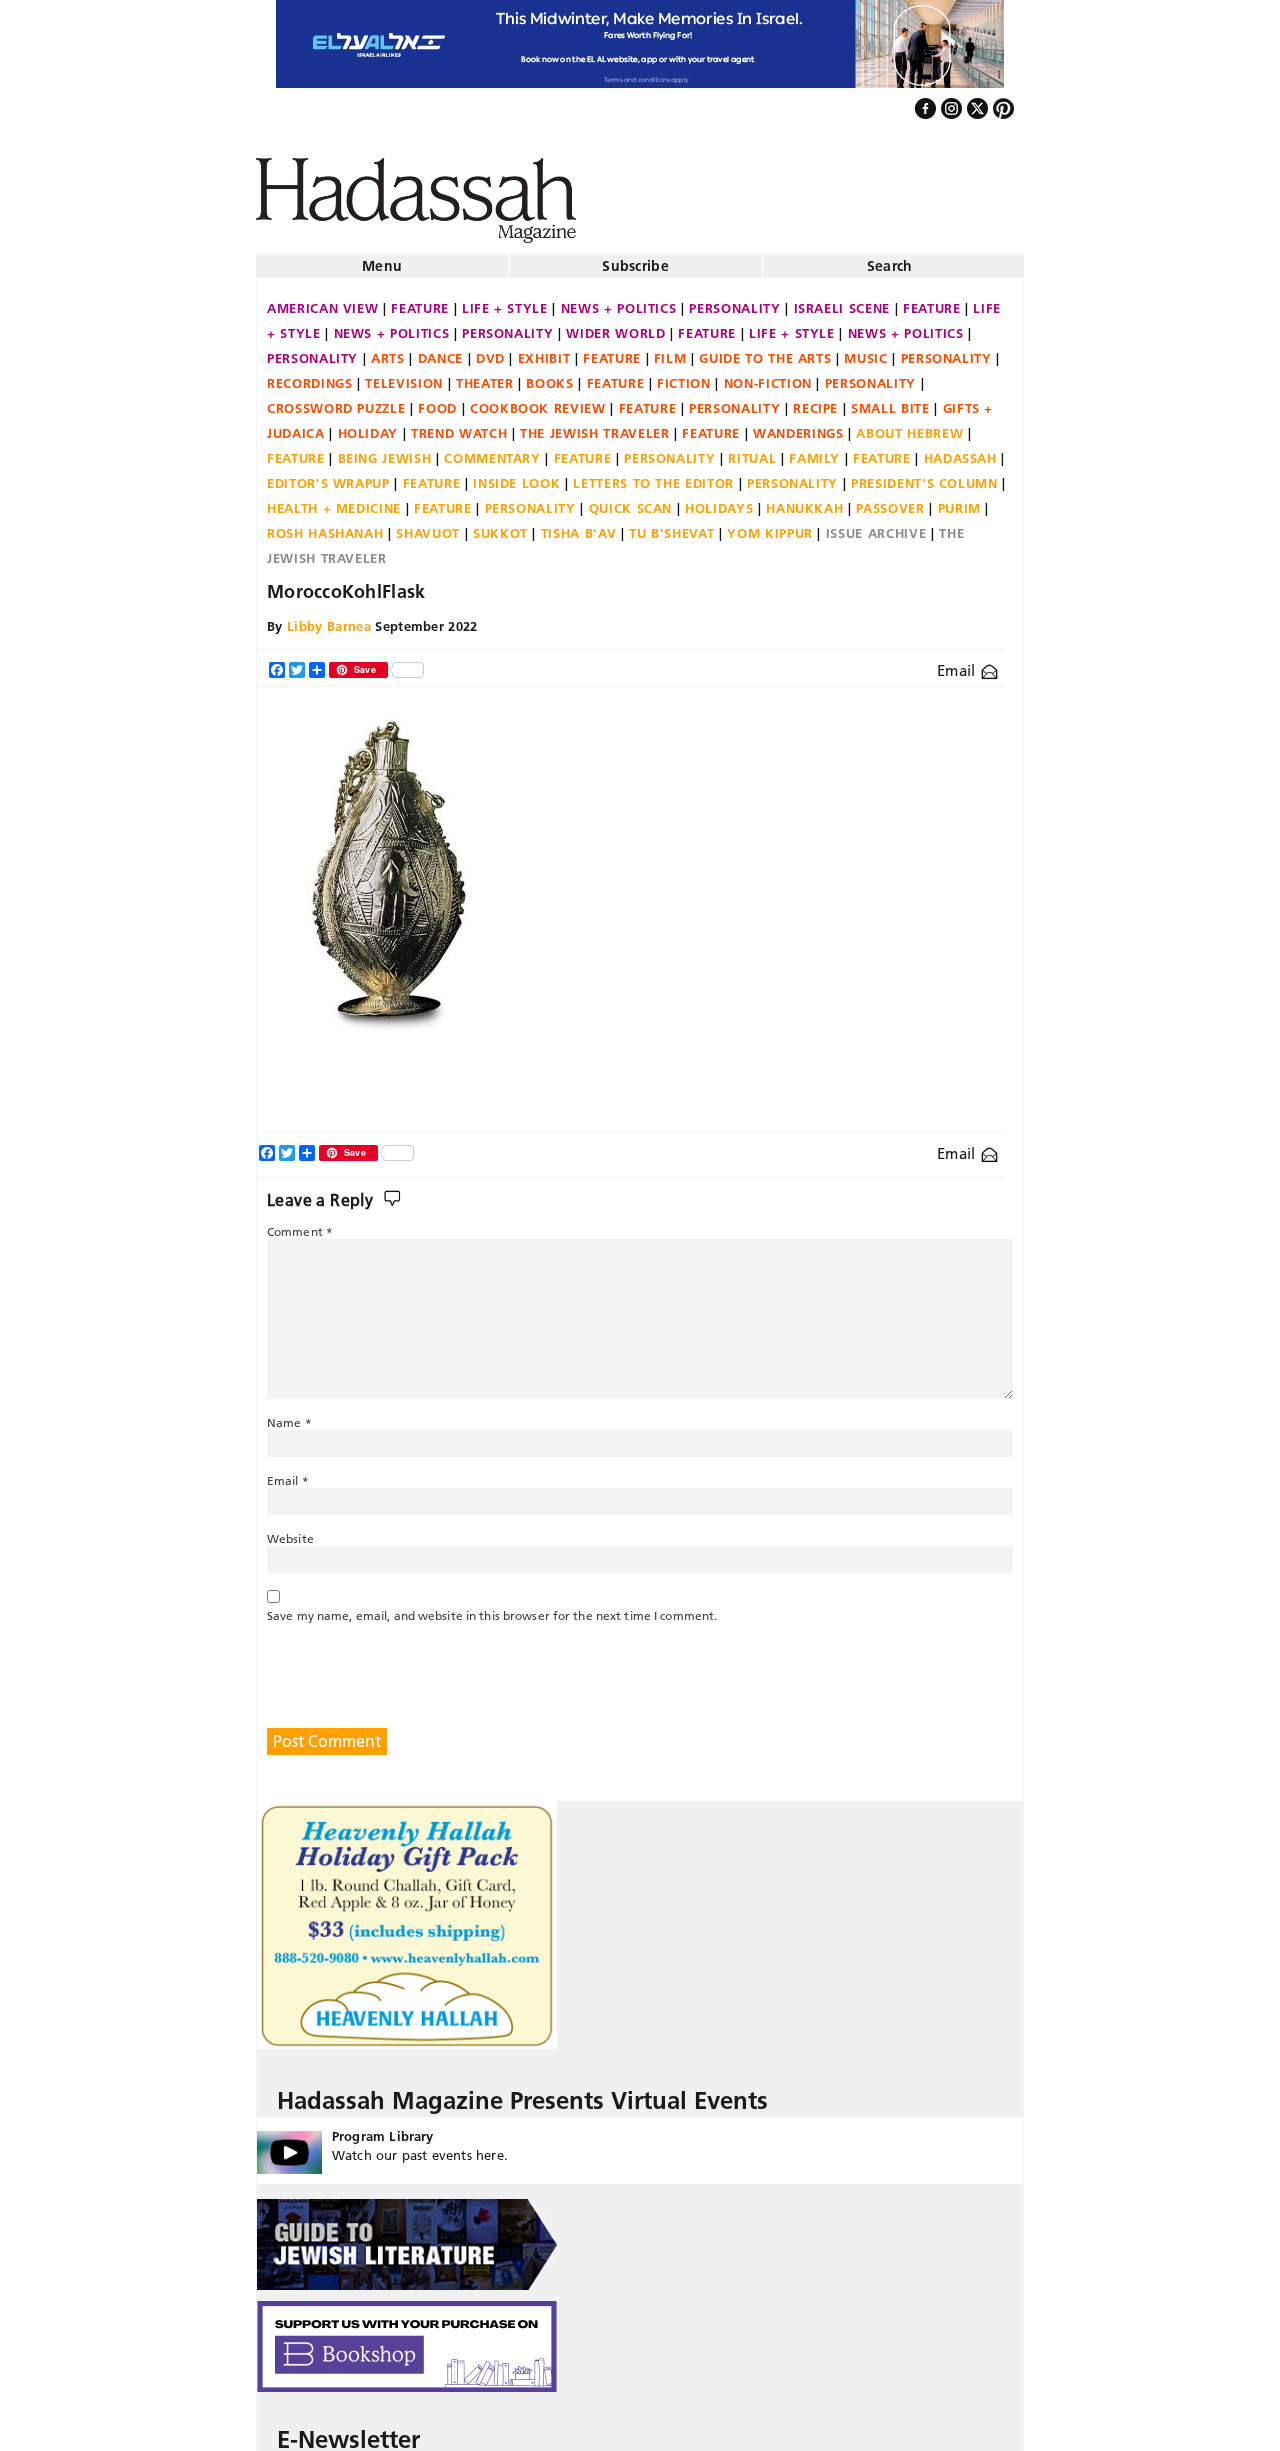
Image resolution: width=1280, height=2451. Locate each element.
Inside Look (516, 475)
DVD (490, 350)
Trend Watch (459, 425)
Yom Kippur (770, 525)
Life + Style (505, 300)
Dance (440, 350)
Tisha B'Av (579, 525)
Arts (388, 350)
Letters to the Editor (653, 475)
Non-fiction (768, 375)
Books (549, 375)
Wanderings (798, 425)
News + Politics (619, 300)
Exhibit (544, 350)
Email (958, 662)
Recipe (815, 400)
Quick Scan (631, 500)
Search (890, 258)
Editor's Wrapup (328, 475)
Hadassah (960, 450)
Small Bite (890, 400)
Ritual (752, 450)
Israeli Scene (842, 300)
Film (670, 350)
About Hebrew (909, 425)
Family (814, 450)
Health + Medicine (334, 500)
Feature (420, 300)
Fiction (684, 375)
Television (404, 375)
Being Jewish (385, 450)
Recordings (310, 375)
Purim (959, 500)
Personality (734, 300)
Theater (485, 375)
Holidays (719, 500)
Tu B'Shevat (671, 525)
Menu (382, 258)
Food (437, 400)
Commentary (492, 450)
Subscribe (635, 258)
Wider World (615, 325)
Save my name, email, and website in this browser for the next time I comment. (492, 1607)
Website (290, 1530)
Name (289, 1414)
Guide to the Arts (765, 350)
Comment (300, 1223)
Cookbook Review (538, 400)
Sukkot (500, 525)
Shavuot (428, 525)
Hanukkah (804, 500)
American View (322, 300)
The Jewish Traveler (594, 425)
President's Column (924, 475)
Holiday (368, 425)
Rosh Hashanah (325, 525)
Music (865, 350)
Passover (890, 500)
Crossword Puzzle (336, 400)
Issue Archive (876, 525)
